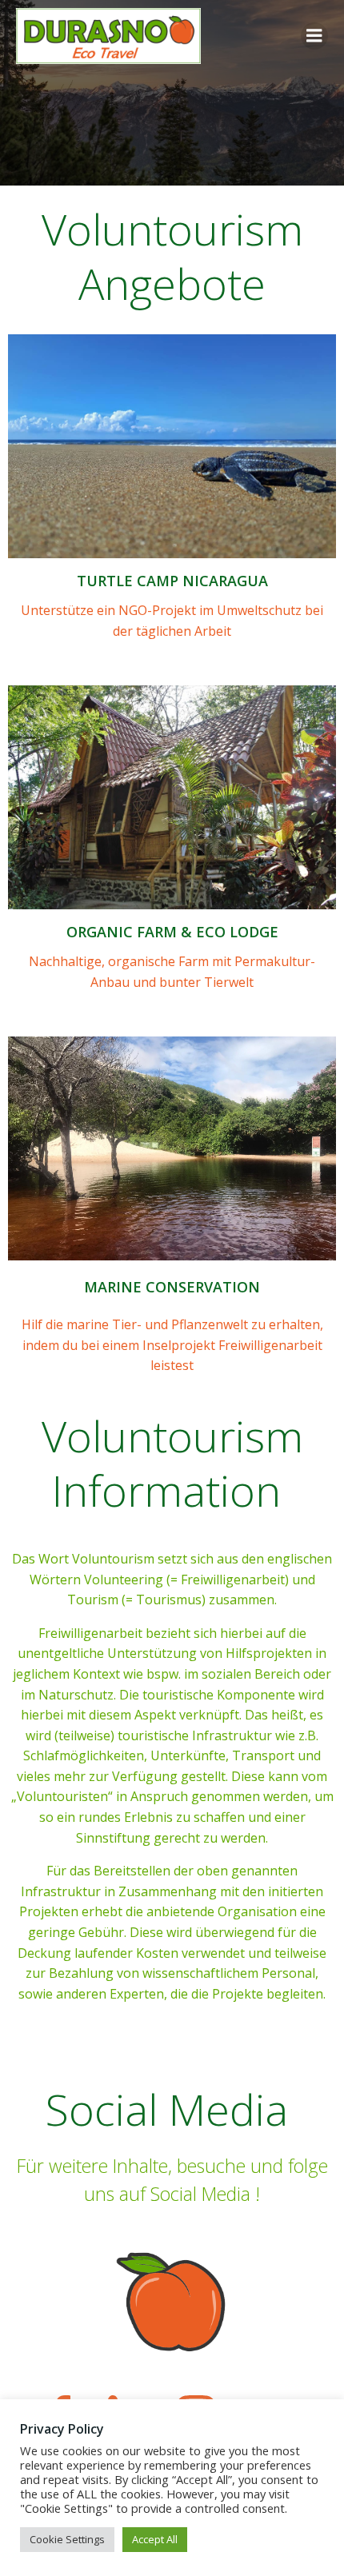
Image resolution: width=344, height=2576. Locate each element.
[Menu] (314, 36)
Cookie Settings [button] (67, 2539)
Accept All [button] (155, 2539)
